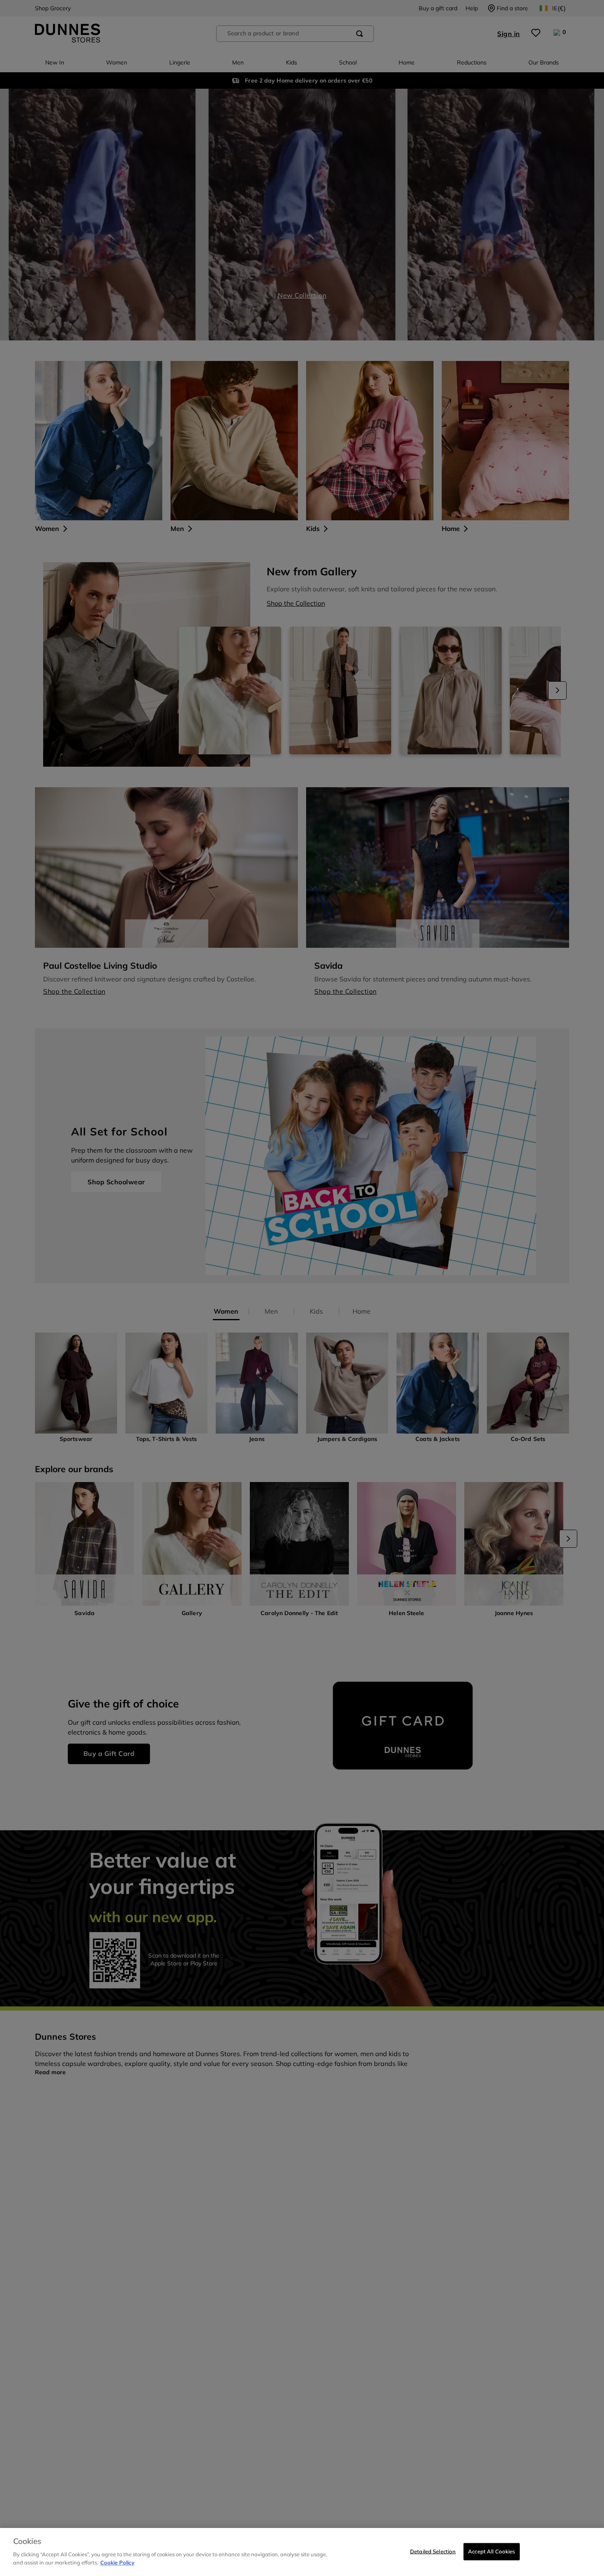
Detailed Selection (433, 2551)
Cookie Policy (117, 2562)
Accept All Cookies (491, 2551)
